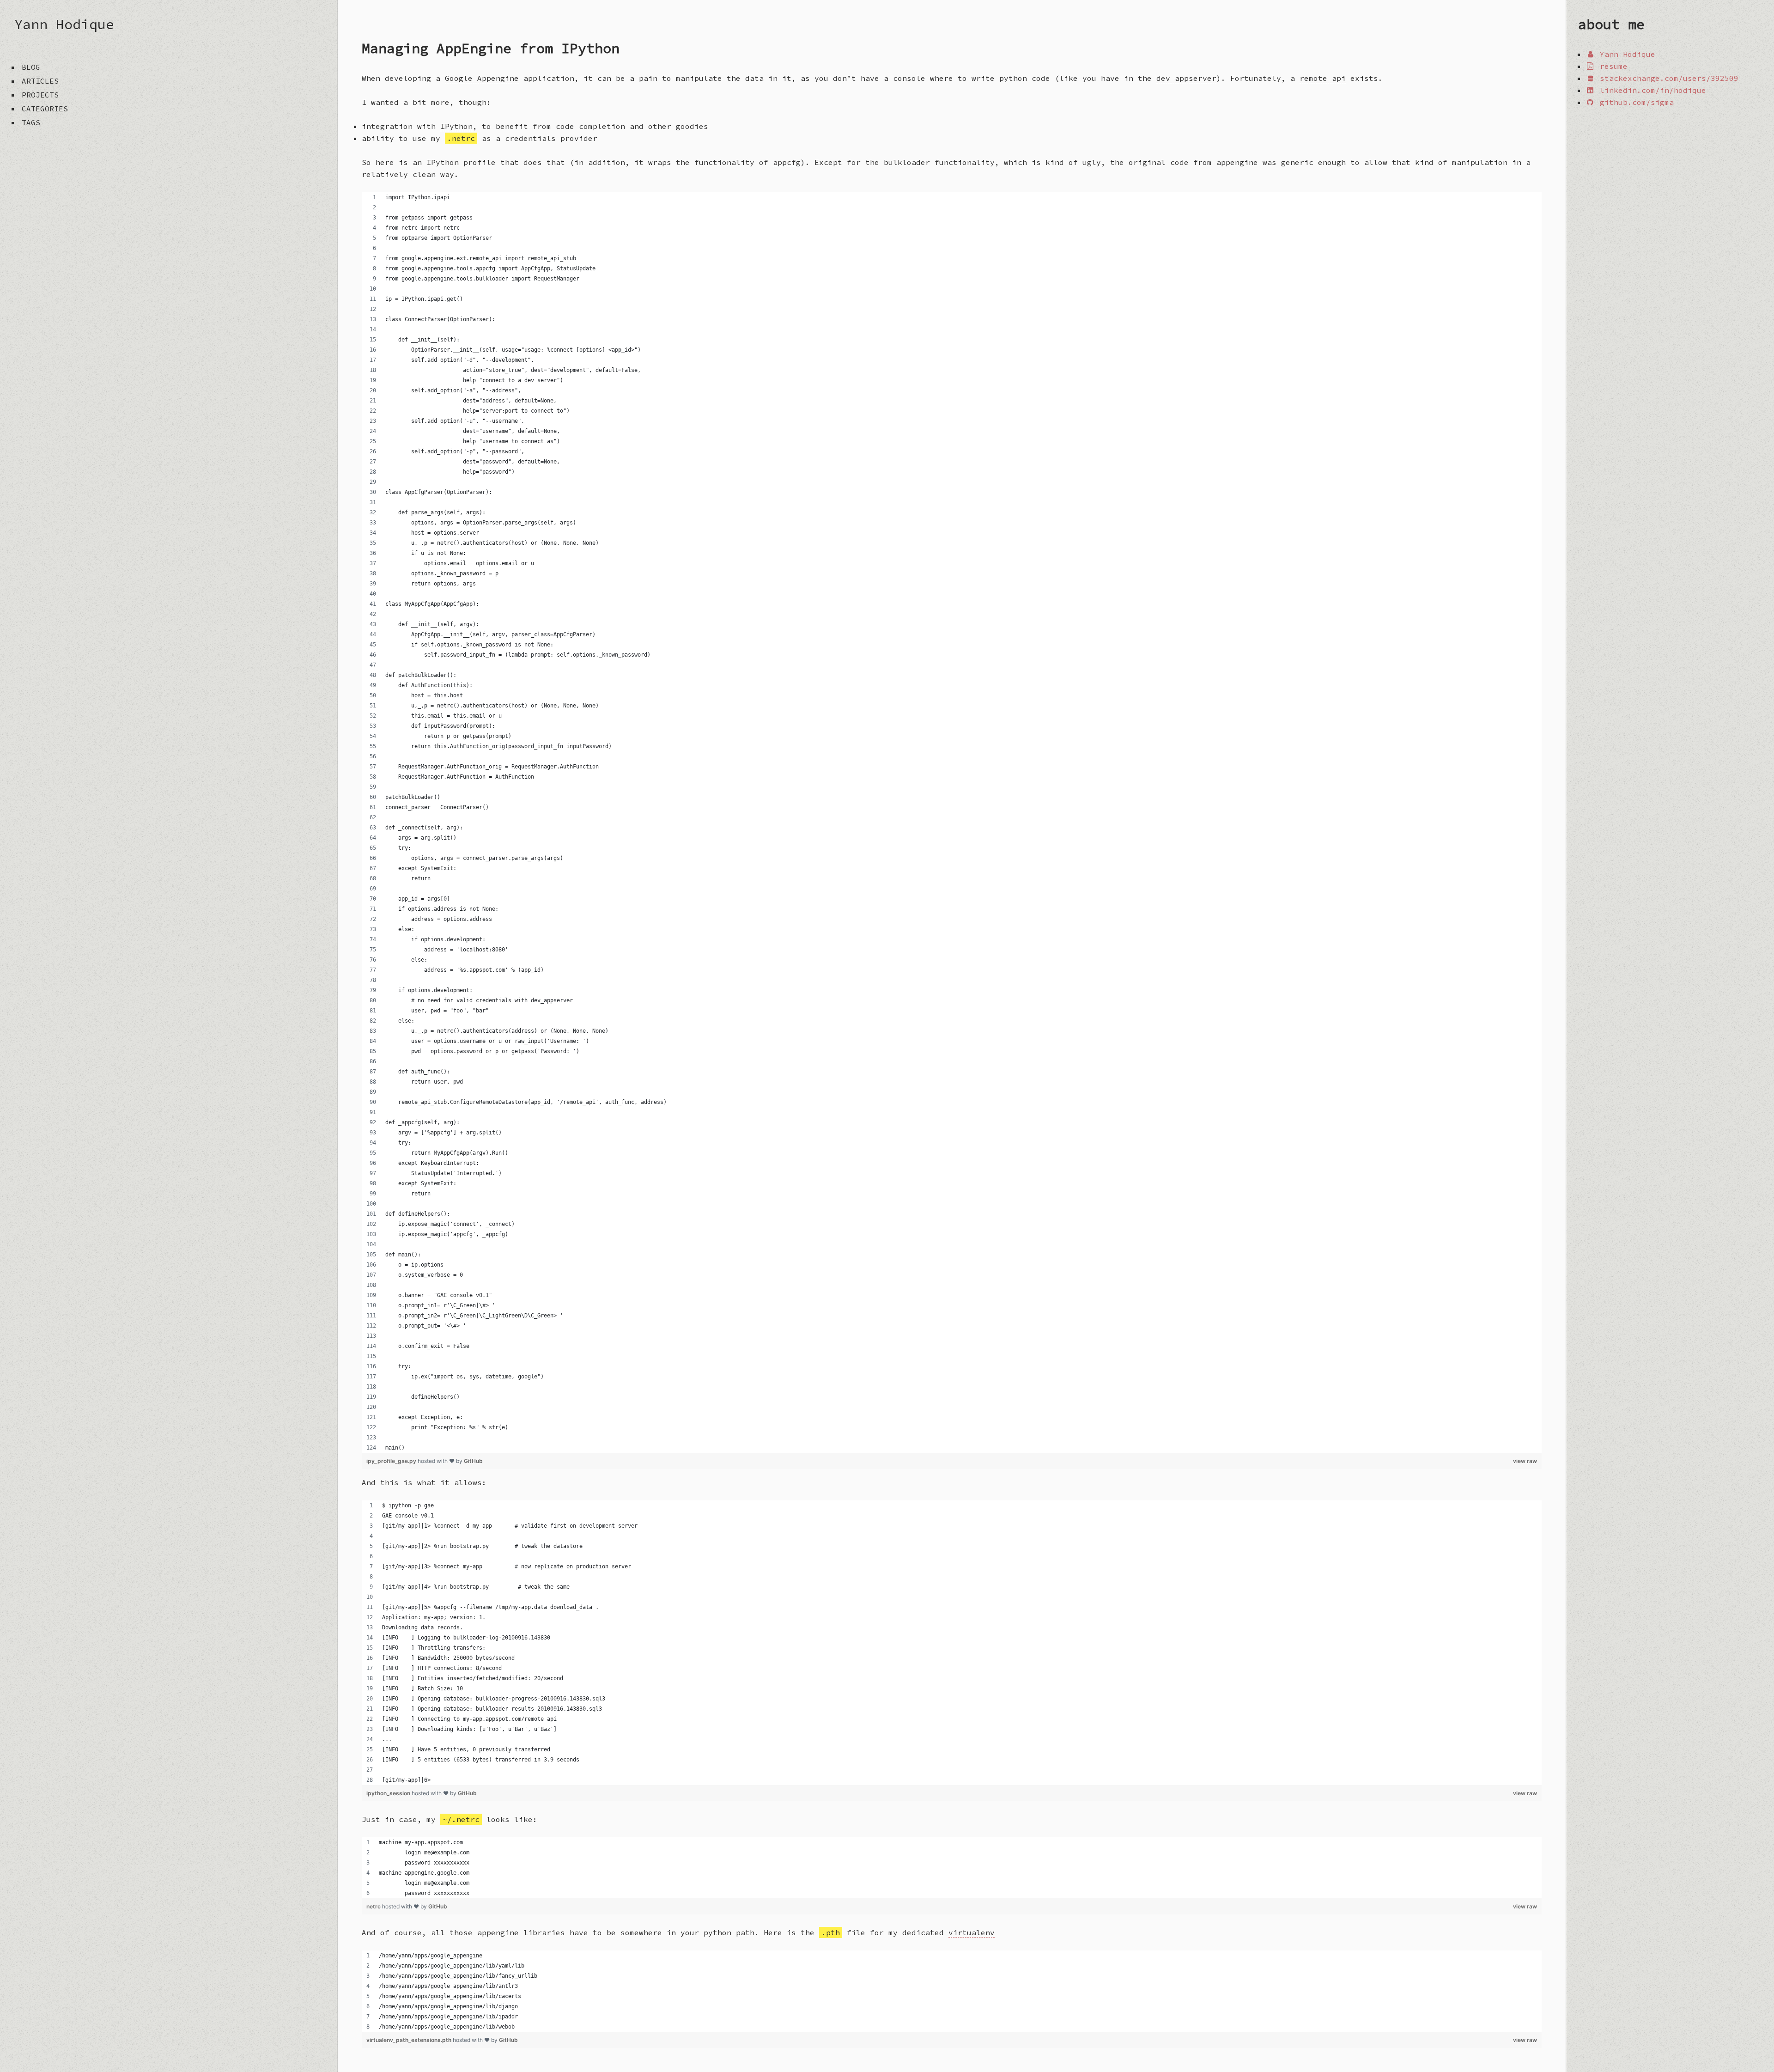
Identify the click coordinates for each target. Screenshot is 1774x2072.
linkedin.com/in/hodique (1651, 90)
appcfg (787, 162)
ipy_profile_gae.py (392, 1461)
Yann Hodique (64, 24)
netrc (374, 1906)
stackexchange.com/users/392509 (1667, 78)
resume (1611, 66)
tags (31, 122)
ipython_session (389, 1793)
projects (40, 95)
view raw (1525, 1461)
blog (31, 67)
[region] (952, 823)
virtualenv (972, 1932)
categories (45, 109)
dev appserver (1186, 78)
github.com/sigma (1634, 102)
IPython (456, 126)
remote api (1323, 78)
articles (40, 81)
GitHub (473, 1461)
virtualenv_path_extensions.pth (410, 2040)
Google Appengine (482, 78)
